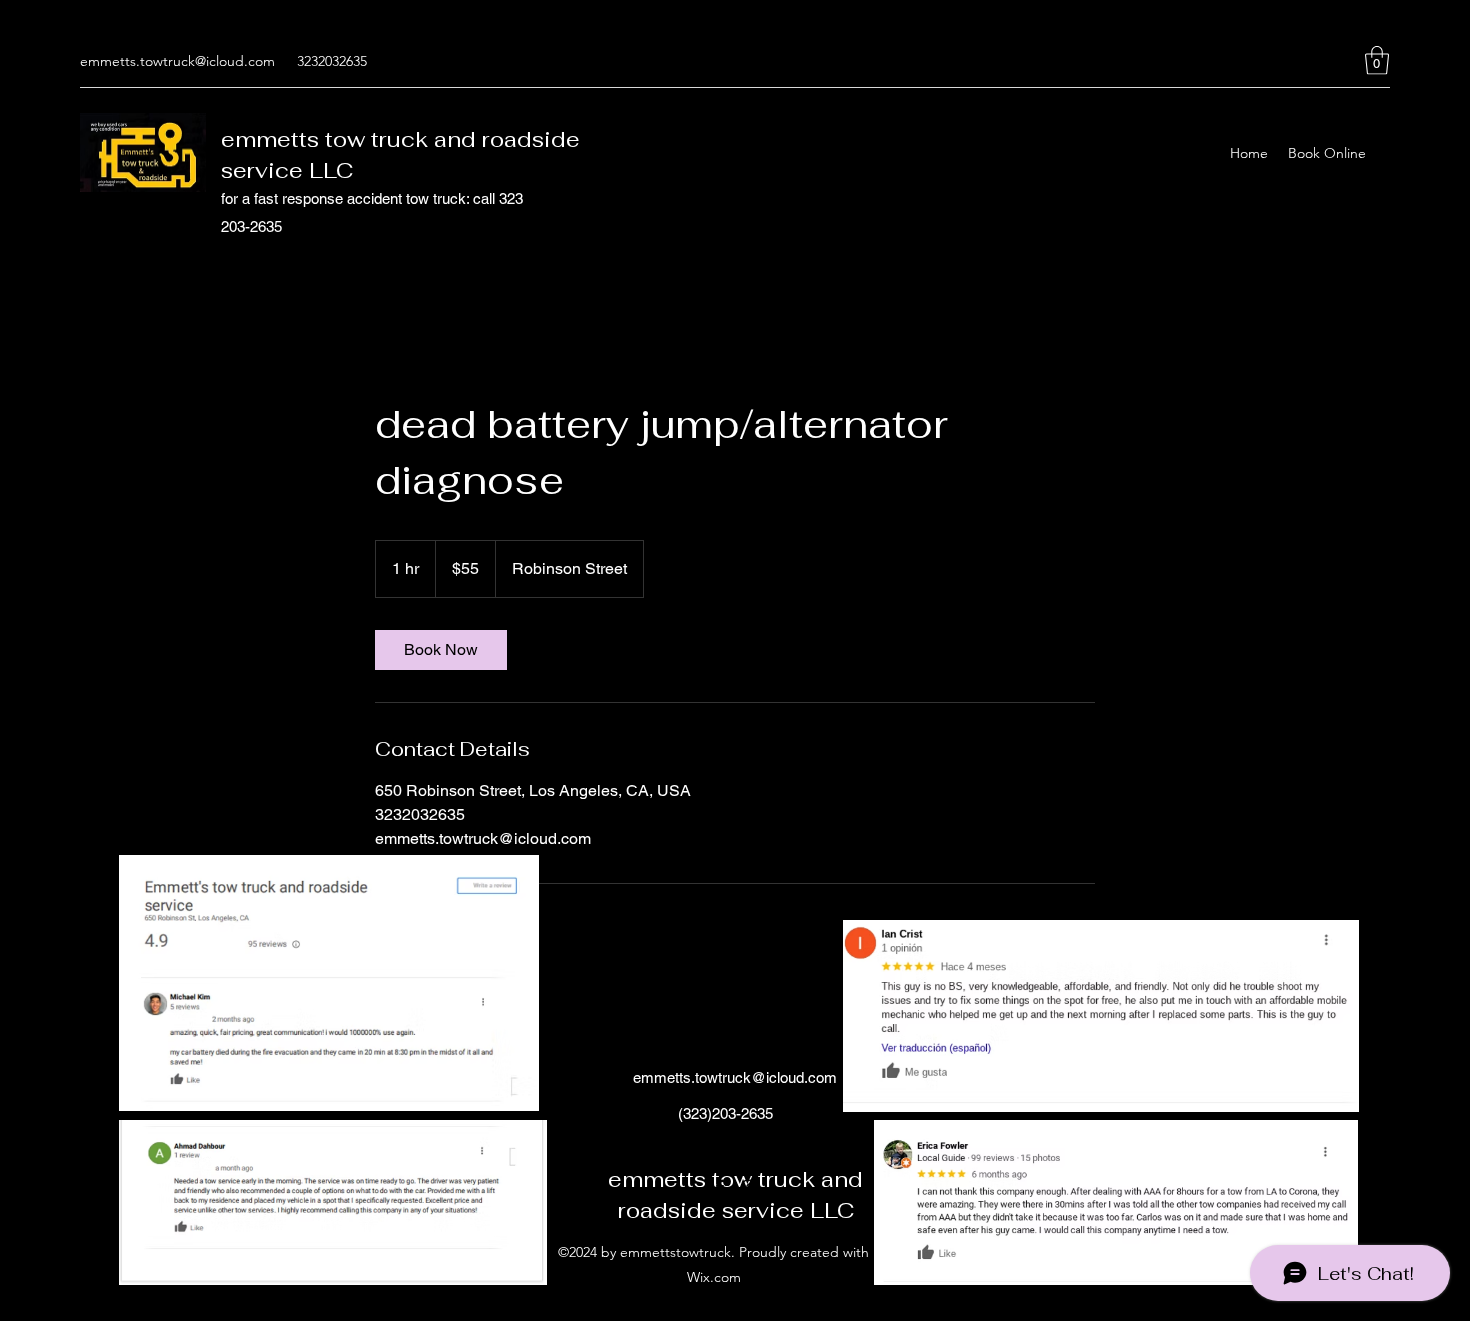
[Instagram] (1348, 61)
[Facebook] (1318, 61)
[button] (1377, 60)
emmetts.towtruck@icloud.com (177, 61)
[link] (441, 650)
